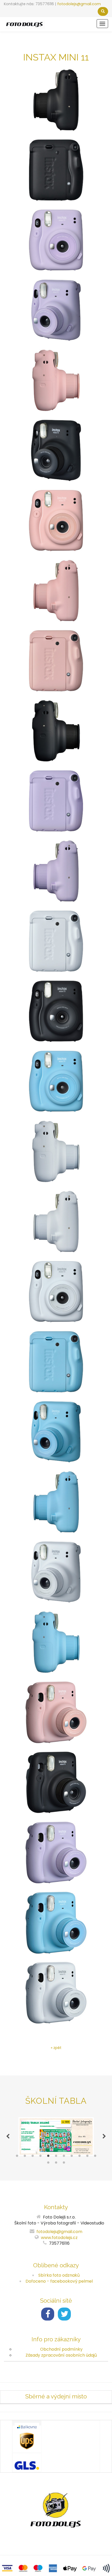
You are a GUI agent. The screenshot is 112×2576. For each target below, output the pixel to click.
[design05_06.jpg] (56, 1852)
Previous (8, 2136)
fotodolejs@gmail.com (79, 4)
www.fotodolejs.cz (59, 2238)
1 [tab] (17, 2157)
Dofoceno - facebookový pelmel (59, 2281)
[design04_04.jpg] (56, 661)
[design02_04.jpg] (56, 170)
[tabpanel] (56, 2136)
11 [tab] (95, 2157)
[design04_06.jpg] (56, 1712)
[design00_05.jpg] (56, 1642)
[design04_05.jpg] (56, 380)
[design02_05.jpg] (56, 731)
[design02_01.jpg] (56, 1011)
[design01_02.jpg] (56, 1572)
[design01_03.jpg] (56, 1222)
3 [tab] (33, 2157)
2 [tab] (25, 2157)
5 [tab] (48, 2157)
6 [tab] (56, 2157)
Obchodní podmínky (61, 2349)
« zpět (56, 2048)
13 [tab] (56, 2164)
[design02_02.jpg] (56, 450)
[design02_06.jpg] (56, 1782)
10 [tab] (87, 2157)
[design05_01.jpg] (56, 240)
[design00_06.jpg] (56, 1923)
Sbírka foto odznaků (59, 2275)
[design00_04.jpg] (56, 1362)
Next (104, 2136)
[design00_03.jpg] (56, 1502)
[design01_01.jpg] (56, 1292)
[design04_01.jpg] (56, 521)
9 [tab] (79, 2157)
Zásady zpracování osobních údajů (61, 2355)
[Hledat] (103, 11)
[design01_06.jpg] (56, 1993)
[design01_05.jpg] (56, 1151)
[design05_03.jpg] (56, 871)
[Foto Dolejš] (24, 24)
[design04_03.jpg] (56, 591)
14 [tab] (64, 2164)
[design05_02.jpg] (56, 310)
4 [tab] (40, 2157)
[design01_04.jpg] (56, 941)
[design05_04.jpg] (56, 801)
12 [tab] (48, 2164)
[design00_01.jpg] (56, 1081)
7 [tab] (64, 2157)
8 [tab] (72, 2157)
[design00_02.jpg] (56, 1432)
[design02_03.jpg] (56, 100)
